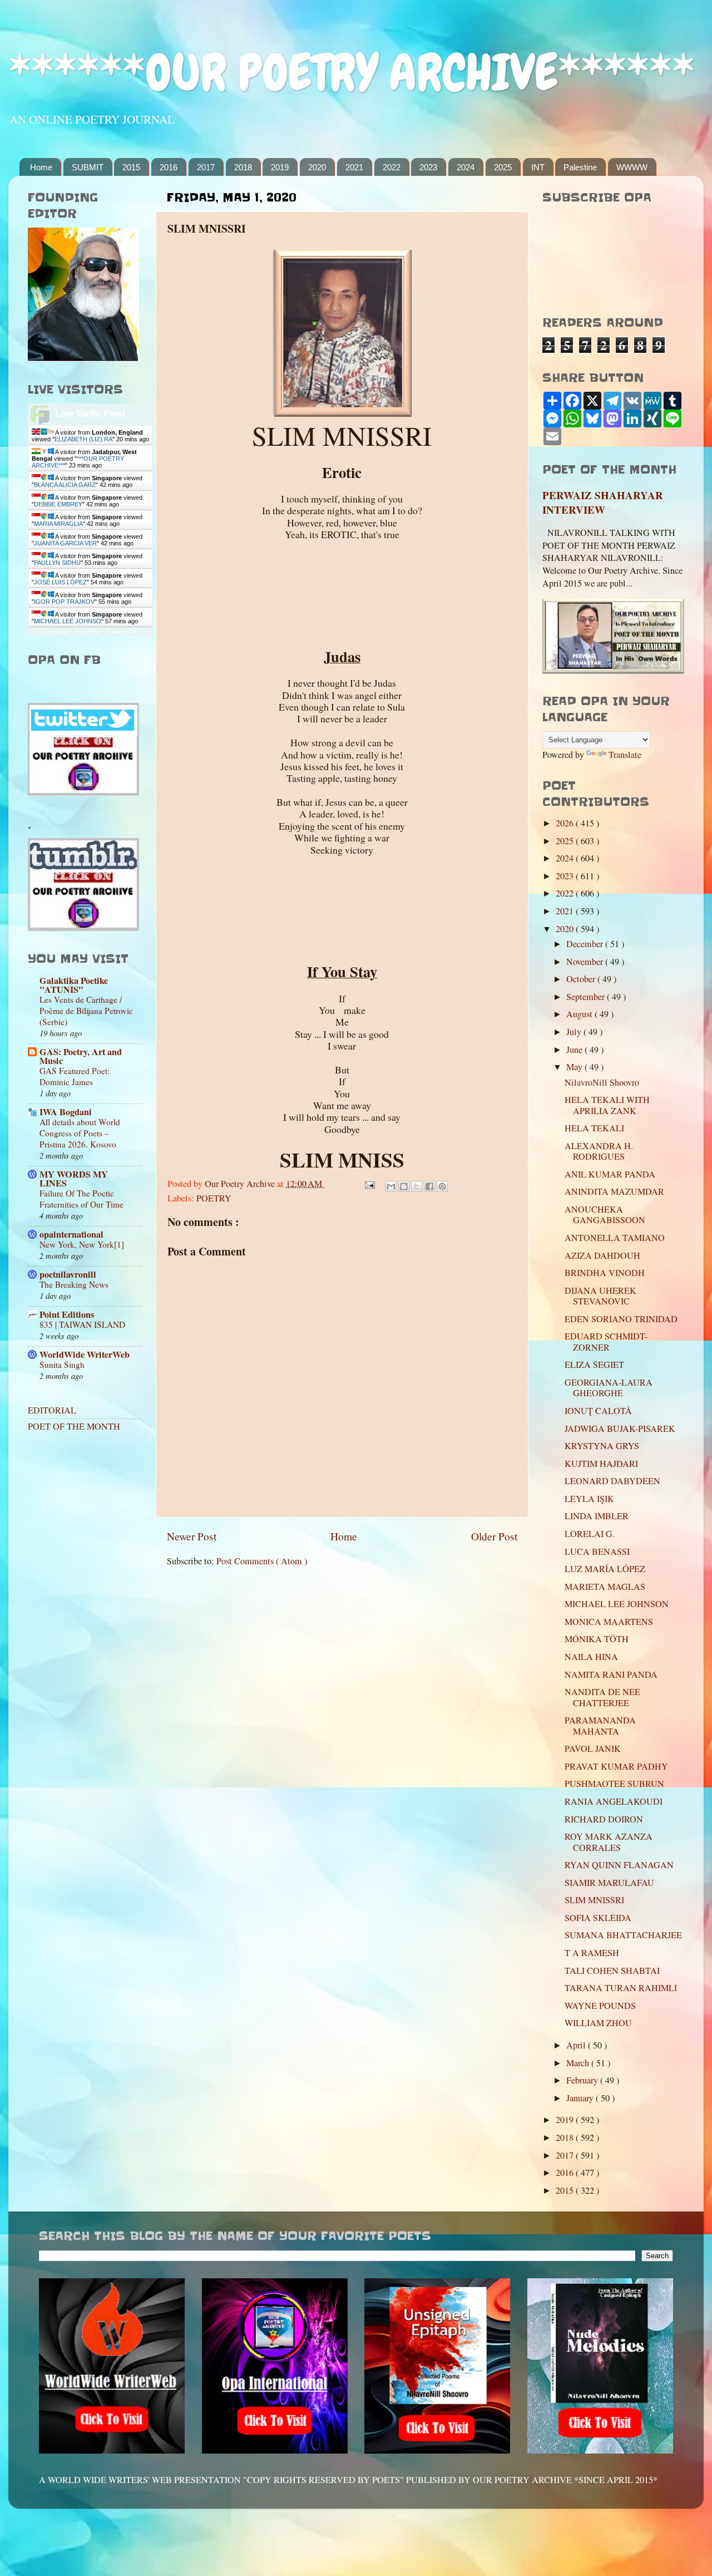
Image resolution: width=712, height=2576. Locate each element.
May (575, 1067)
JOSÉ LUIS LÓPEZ (60, 582)
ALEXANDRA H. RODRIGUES (599, 1151)
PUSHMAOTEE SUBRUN (614, 1784)
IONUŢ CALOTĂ (598, 1411)
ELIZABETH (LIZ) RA (83, 439)
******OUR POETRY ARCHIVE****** (352, 73)
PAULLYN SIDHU (57, 563)
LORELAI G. (590, 1534)
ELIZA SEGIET (594, 1365)
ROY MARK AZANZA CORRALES (609, 1842)
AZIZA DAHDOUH (602, 1255)
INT (538, 167)
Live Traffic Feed (90, 414)
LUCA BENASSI (597, 1551)
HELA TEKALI (594, 1128)
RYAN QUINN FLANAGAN (619, 1865)
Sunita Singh (62, 1365)
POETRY (214, 1198)
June (575, 1050)
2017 (206, 167)
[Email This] (391, 1186)
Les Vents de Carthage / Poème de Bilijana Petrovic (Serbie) (86, 1011)
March (579, 2063)
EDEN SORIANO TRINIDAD (621, 1319)
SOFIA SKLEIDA (598, 1918)
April (577, 2045)
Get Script (56, 631)
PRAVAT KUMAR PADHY (616, 1766)
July (575, 1032)
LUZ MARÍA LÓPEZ (605, 1569)
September (587, 997)
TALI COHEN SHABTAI (612, 1971)
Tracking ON (122, 631)
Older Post (494, 1536)
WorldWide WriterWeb (85, 1355)
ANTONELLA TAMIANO (615, 1238)
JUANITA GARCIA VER (65, 543)
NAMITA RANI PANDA (611, 1674)
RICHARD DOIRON (604, 1819)
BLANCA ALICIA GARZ (65, 485)
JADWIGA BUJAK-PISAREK (620, 1429)
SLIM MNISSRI (594, 1900)
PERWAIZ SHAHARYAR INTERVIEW (603, 503)
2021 (354, 167)
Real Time (87, 631)
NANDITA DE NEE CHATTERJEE (602, 1697)
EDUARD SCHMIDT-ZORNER (606, 1341)
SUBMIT (88, 167)
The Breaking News (74, 1284)
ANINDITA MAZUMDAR (614, 1191)
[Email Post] (369, 1184)
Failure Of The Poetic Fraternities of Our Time (81, 1199)
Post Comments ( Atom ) (262, 1561)
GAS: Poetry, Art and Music (81, 1056)
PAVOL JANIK (593, 1748)
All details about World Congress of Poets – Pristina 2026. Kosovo (80, 1133)
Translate (625, 755)
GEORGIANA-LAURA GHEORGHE (609, 1388)
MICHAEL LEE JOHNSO (68, 621)
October (582, 979)
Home (41, 167)
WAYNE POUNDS (600, 2006)
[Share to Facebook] (429, 1186)
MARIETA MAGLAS (605, 1587)
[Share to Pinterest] (442, 1186)
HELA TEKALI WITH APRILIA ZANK (607, 1105)
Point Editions (67, 1314)
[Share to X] (417, 1186)
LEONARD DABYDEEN (612, 1481)
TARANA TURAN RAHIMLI (621, 1988)
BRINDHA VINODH (605, 1273)
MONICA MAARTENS (609, 1622)
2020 (317, 167)
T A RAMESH (592, 1953)
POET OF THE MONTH (74, 1426)
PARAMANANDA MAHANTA (600, 1725)
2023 (428, 167)
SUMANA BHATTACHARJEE (623, 1935)
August (580, 1014)
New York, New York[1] (82, 1244)
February (583, 2080)
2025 (503, 167)
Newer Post (192, 1536)
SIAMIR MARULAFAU (609, 1883)
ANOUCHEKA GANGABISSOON (605, 1215)
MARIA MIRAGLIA (58, 524)
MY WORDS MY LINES (74, 1179)
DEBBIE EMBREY (58, 504)
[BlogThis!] (404, 1186)
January (581, 2098)
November (586, 962)
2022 (392, 167)
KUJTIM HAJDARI (601, 1464)
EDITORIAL (52, 1410)
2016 (169, 167)
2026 (566, 823)
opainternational (71, 1234)
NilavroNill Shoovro (602, 1082)
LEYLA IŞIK (589, 1499)
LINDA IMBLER (597, 1516)
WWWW (632, 167)
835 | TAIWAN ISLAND (82, 1324)
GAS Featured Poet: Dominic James (75, 1076)
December (586, 944)
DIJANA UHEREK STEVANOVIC (600, 1296)
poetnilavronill (68, 1274)
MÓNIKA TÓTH (597, 1639)
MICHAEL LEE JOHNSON (617, 1604)
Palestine (580, 167)
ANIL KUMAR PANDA (610, 1174)
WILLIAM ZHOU (598, 2023)
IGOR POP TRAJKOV (64, 602)
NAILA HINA (591, 1657)
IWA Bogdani (66, 1112)
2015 (131, 167)
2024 (466, 167)
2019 (280, 167)
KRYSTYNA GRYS (602, 1446)
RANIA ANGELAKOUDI (614, 1801)
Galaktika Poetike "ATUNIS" (74, 985)
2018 (243, 167)
